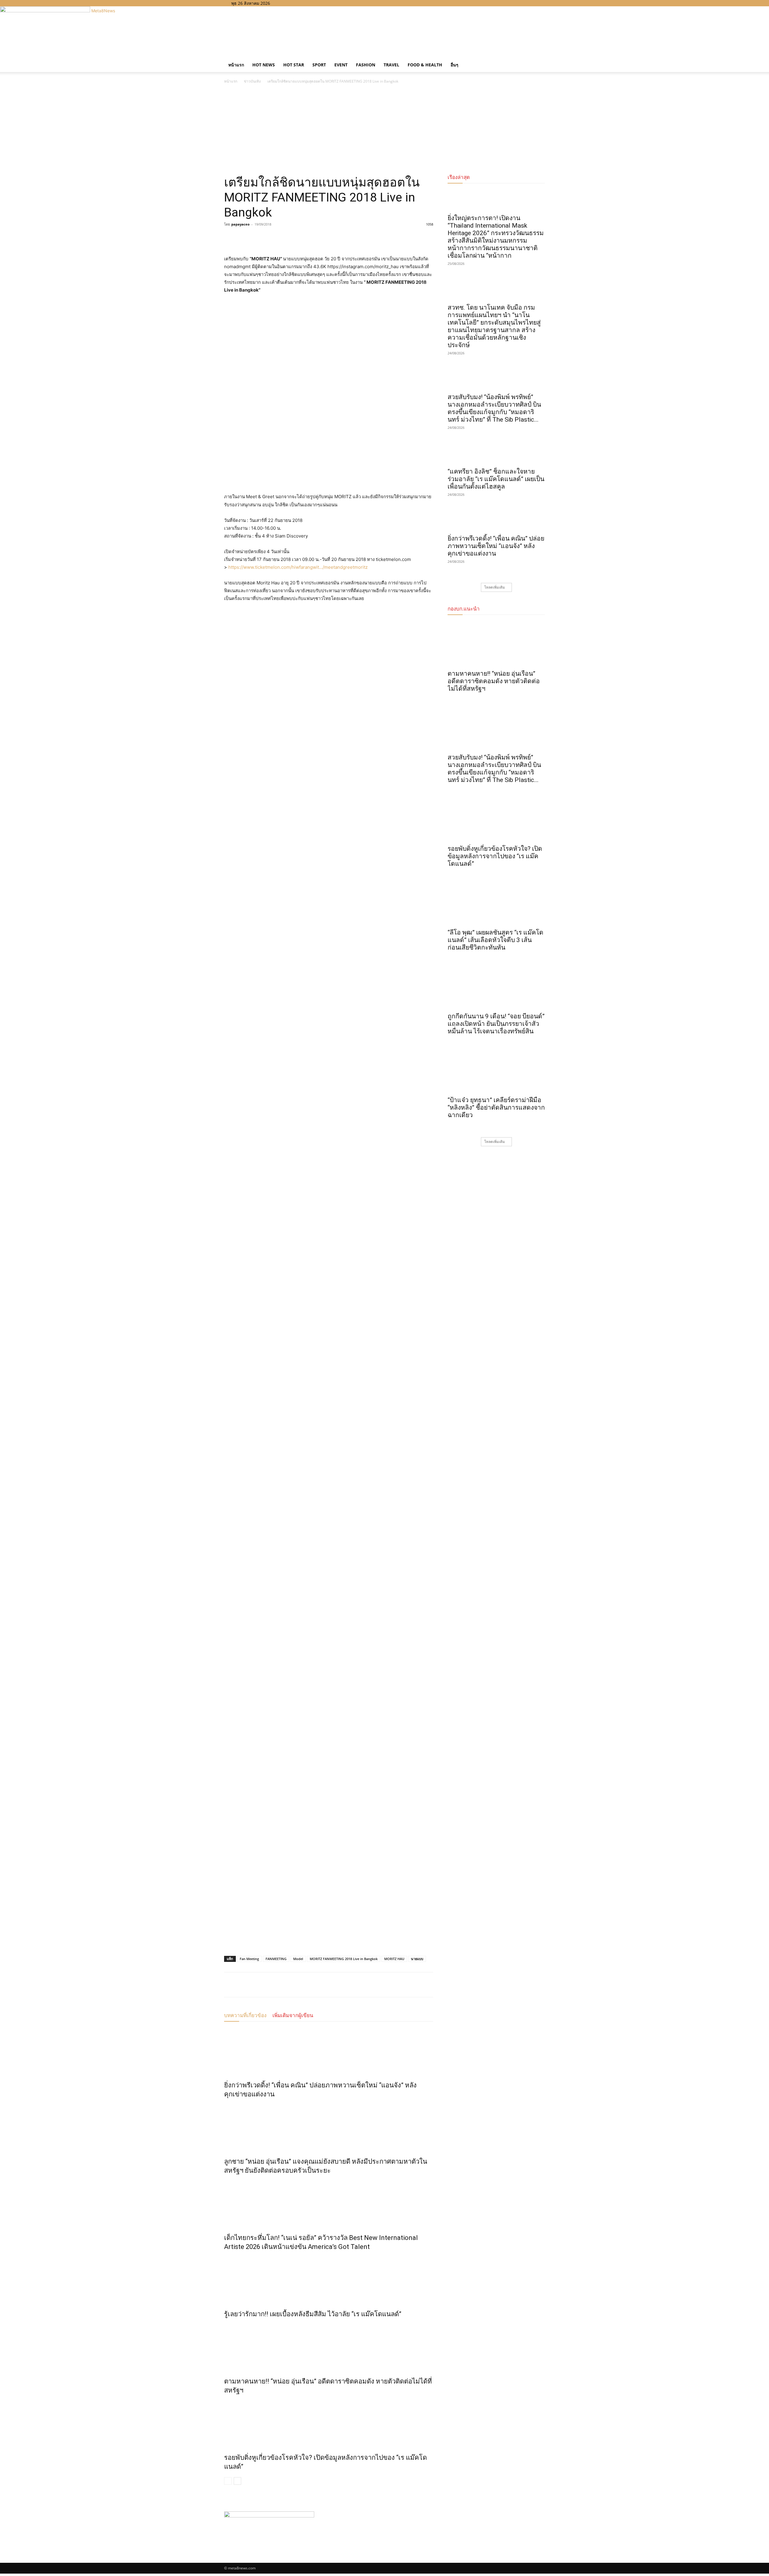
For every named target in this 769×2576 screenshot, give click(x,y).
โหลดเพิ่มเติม (495, 587)
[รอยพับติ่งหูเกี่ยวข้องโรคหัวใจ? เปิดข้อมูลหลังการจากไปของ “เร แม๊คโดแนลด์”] (329, 2423)
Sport (319, 65)
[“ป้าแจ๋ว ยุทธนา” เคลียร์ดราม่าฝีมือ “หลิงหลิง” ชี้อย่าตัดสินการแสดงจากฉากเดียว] (496, 1070)
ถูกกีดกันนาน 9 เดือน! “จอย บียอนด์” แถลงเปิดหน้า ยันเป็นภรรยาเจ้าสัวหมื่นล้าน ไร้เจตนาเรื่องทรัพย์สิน (496, 1024)
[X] (296, 3)
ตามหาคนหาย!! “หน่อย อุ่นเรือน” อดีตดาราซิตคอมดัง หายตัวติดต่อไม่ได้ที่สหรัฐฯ (494, 681)
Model (298, 1959)
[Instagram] (291, 3)
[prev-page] (228, 2481)
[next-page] (237, 2481)
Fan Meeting (249, 1959)
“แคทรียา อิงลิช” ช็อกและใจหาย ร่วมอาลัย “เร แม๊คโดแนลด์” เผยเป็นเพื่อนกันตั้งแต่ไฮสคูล (496, 479)
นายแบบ (417, 1959)
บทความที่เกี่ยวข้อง (245, 2015)
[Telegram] (272, 238)
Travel (391, 65)
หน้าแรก (236, 65)
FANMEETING (276, 1959)
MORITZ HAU (394, 1959)
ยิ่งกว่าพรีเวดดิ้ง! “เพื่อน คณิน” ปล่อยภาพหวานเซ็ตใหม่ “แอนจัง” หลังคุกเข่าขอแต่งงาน (496, 546)
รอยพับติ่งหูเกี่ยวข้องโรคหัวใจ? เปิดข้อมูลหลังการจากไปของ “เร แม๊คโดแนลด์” (495, 856)
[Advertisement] (384, 130)
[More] (286, 238)
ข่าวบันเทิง (252, 81)
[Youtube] (300, 3)
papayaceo (240, 224)
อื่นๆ (454, 65)
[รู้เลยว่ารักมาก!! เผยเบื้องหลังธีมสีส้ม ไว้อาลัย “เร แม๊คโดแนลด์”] (329, 2279)
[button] (538, 59)
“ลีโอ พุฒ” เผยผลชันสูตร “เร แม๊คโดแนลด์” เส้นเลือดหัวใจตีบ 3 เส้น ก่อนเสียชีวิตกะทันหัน (495, 940)
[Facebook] (287, 3)
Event (341, 65)
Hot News (264, 65)
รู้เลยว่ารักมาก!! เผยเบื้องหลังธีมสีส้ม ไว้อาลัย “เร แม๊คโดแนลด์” (313, 2314)
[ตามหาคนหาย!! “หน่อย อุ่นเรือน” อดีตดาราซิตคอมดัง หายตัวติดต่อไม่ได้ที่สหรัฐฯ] (329, 2346)
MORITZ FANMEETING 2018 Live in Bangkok (344, 1959)
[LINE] (258, 238)
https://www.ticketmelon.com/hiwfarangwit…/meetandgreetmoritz (298, 567)
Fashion (366, 65)
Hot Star (294, 65)
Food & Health (425, 65)
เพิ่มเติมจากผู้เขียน (293, 2015)
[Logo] (225, 55)
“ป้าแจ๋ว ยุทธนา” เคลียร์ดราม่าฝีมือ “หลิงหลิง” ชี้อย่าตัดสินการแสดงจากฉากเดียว (496, 1108)
